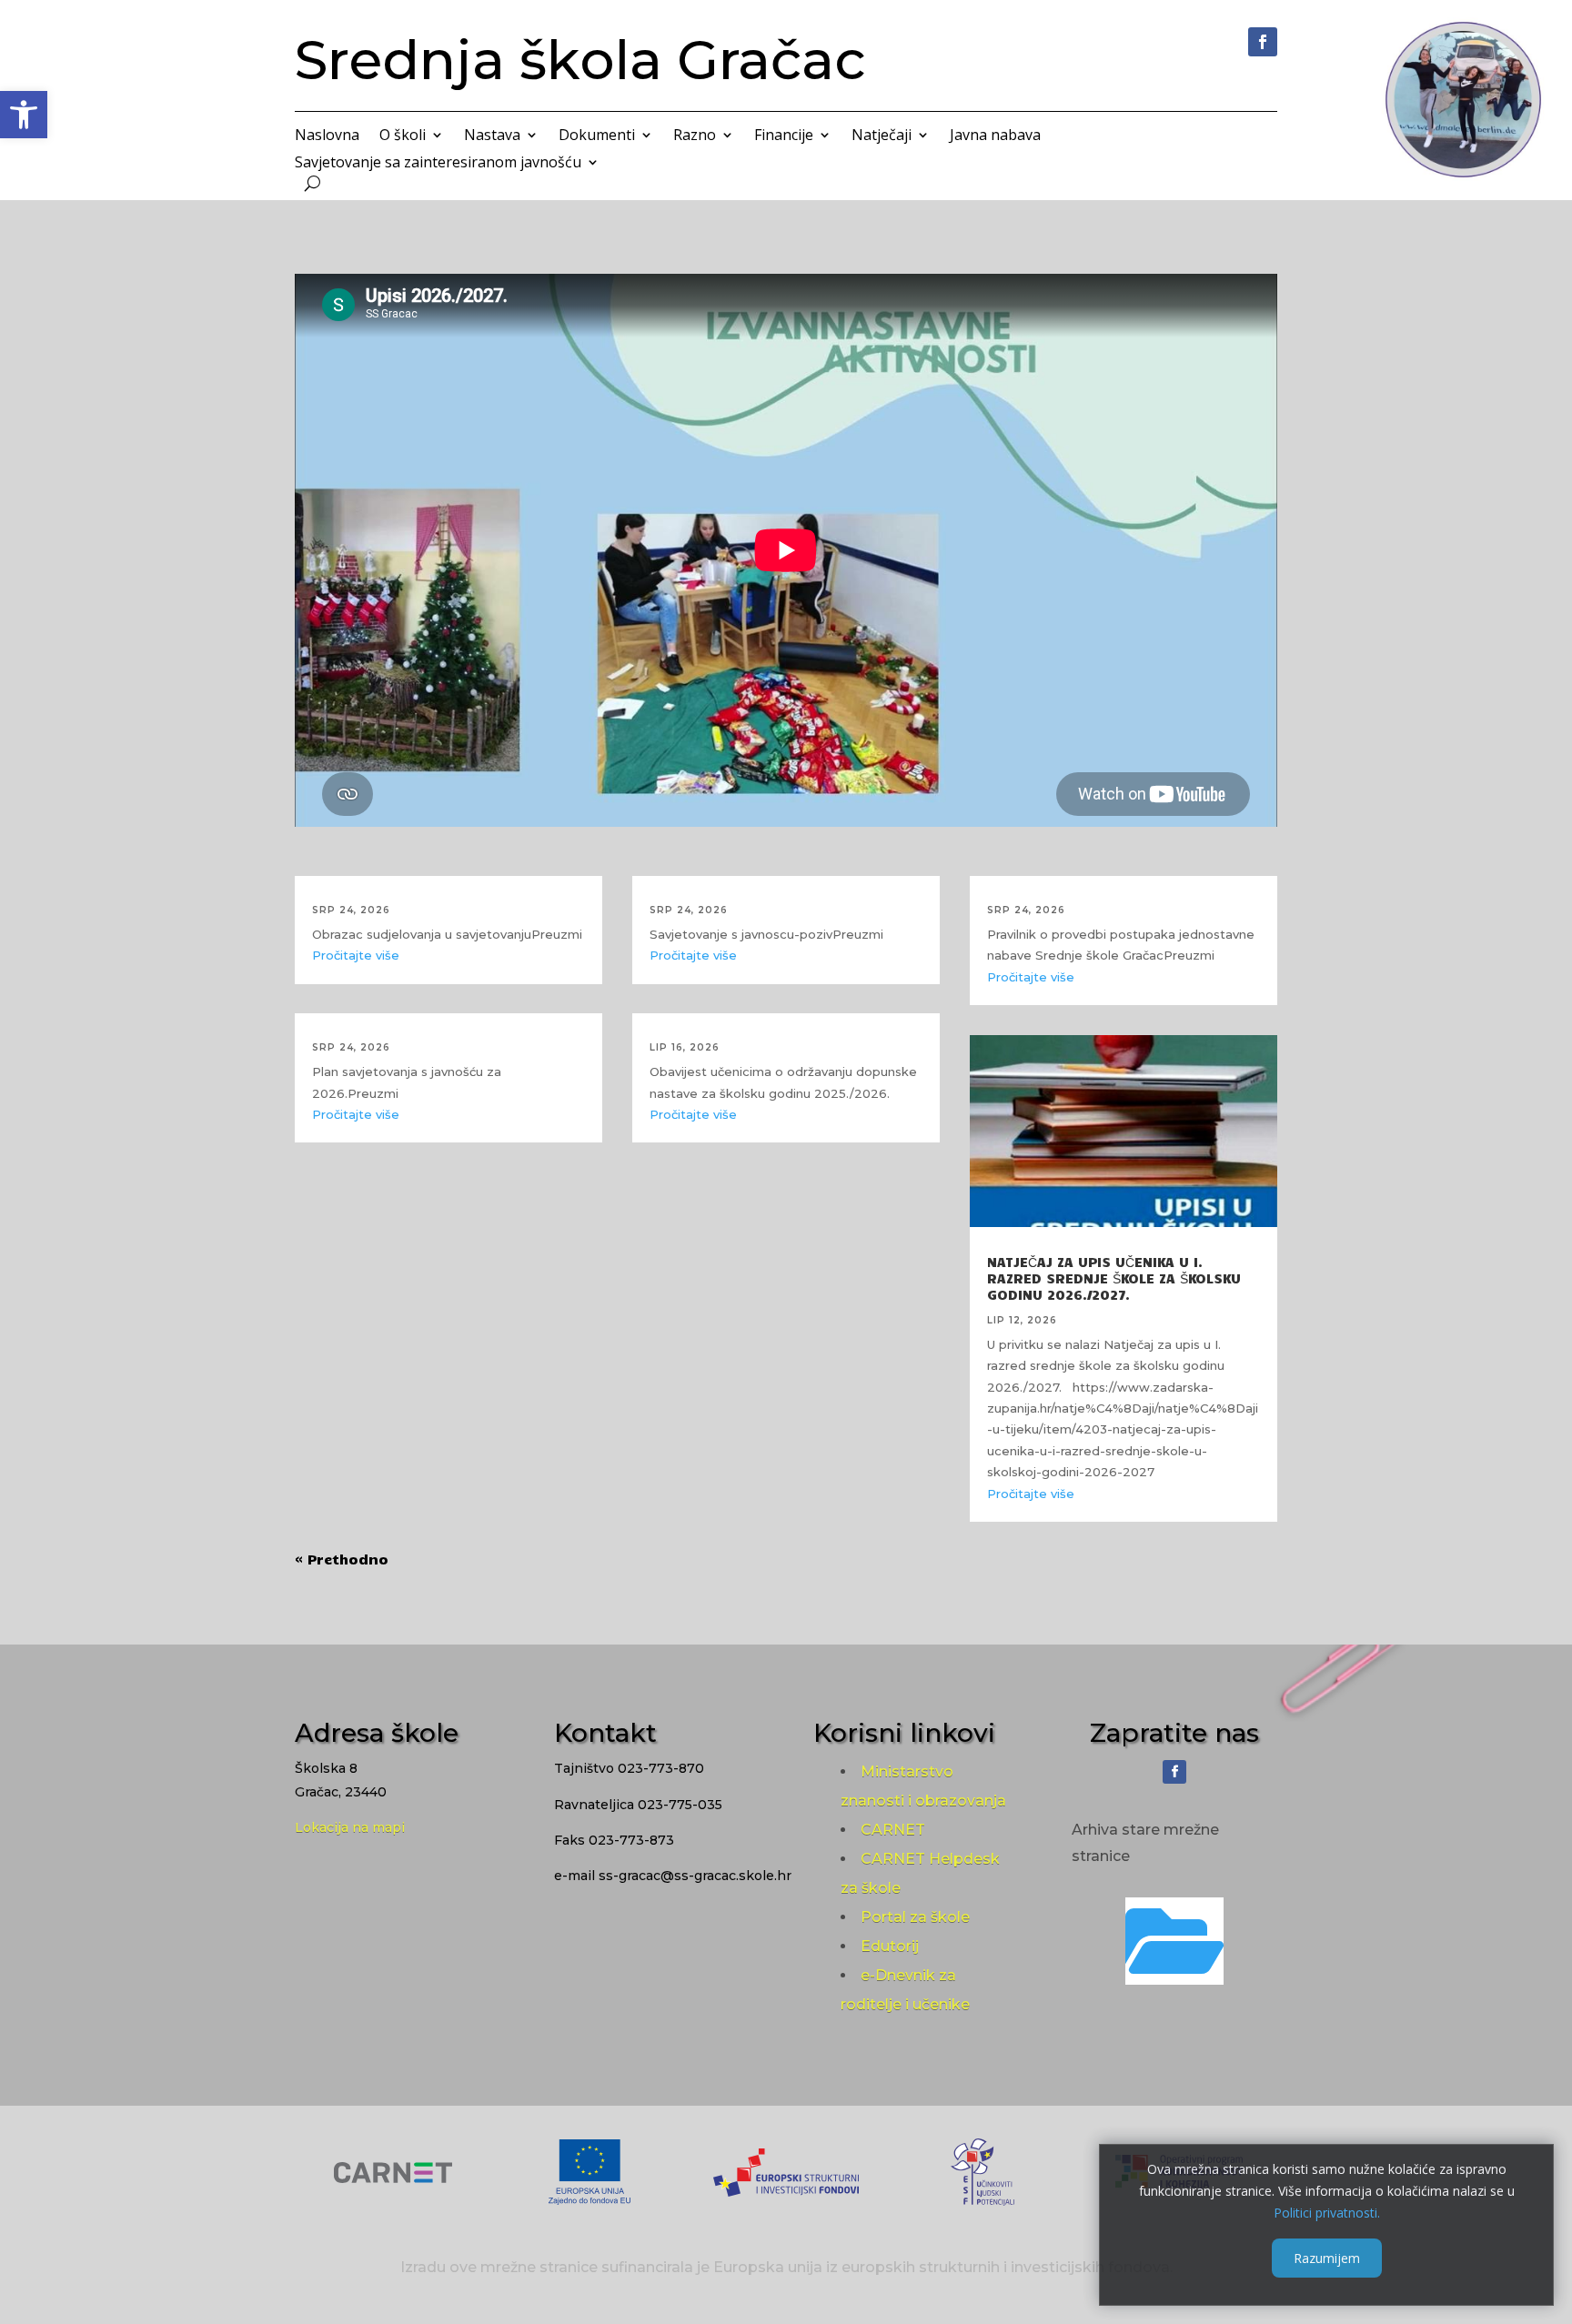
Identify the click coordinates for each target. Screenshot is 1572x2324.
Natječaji (882, 136)
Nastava (492, 136)
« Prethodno (342, 1559)
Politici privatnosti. (1327, 2212)
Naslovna (327, 136)
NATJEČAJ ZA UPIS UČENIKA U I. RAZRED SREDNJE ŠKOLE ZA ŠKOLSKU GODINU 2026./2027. (1114, 1278)
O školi (403, 136)
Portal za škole (915, 1917)
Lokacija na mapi (350, 1827)
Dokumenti (597, 136)
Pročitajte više (356, 955)
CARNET (893, 1830)
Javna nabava (995, 136)
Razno (695, 136)
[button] (24, 115)
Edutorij (890, 1946)
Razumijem (1327, 2257)
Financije (784, 136)
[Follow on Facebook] (1263, 42)
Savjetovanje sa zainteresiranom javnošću (438, 164)
